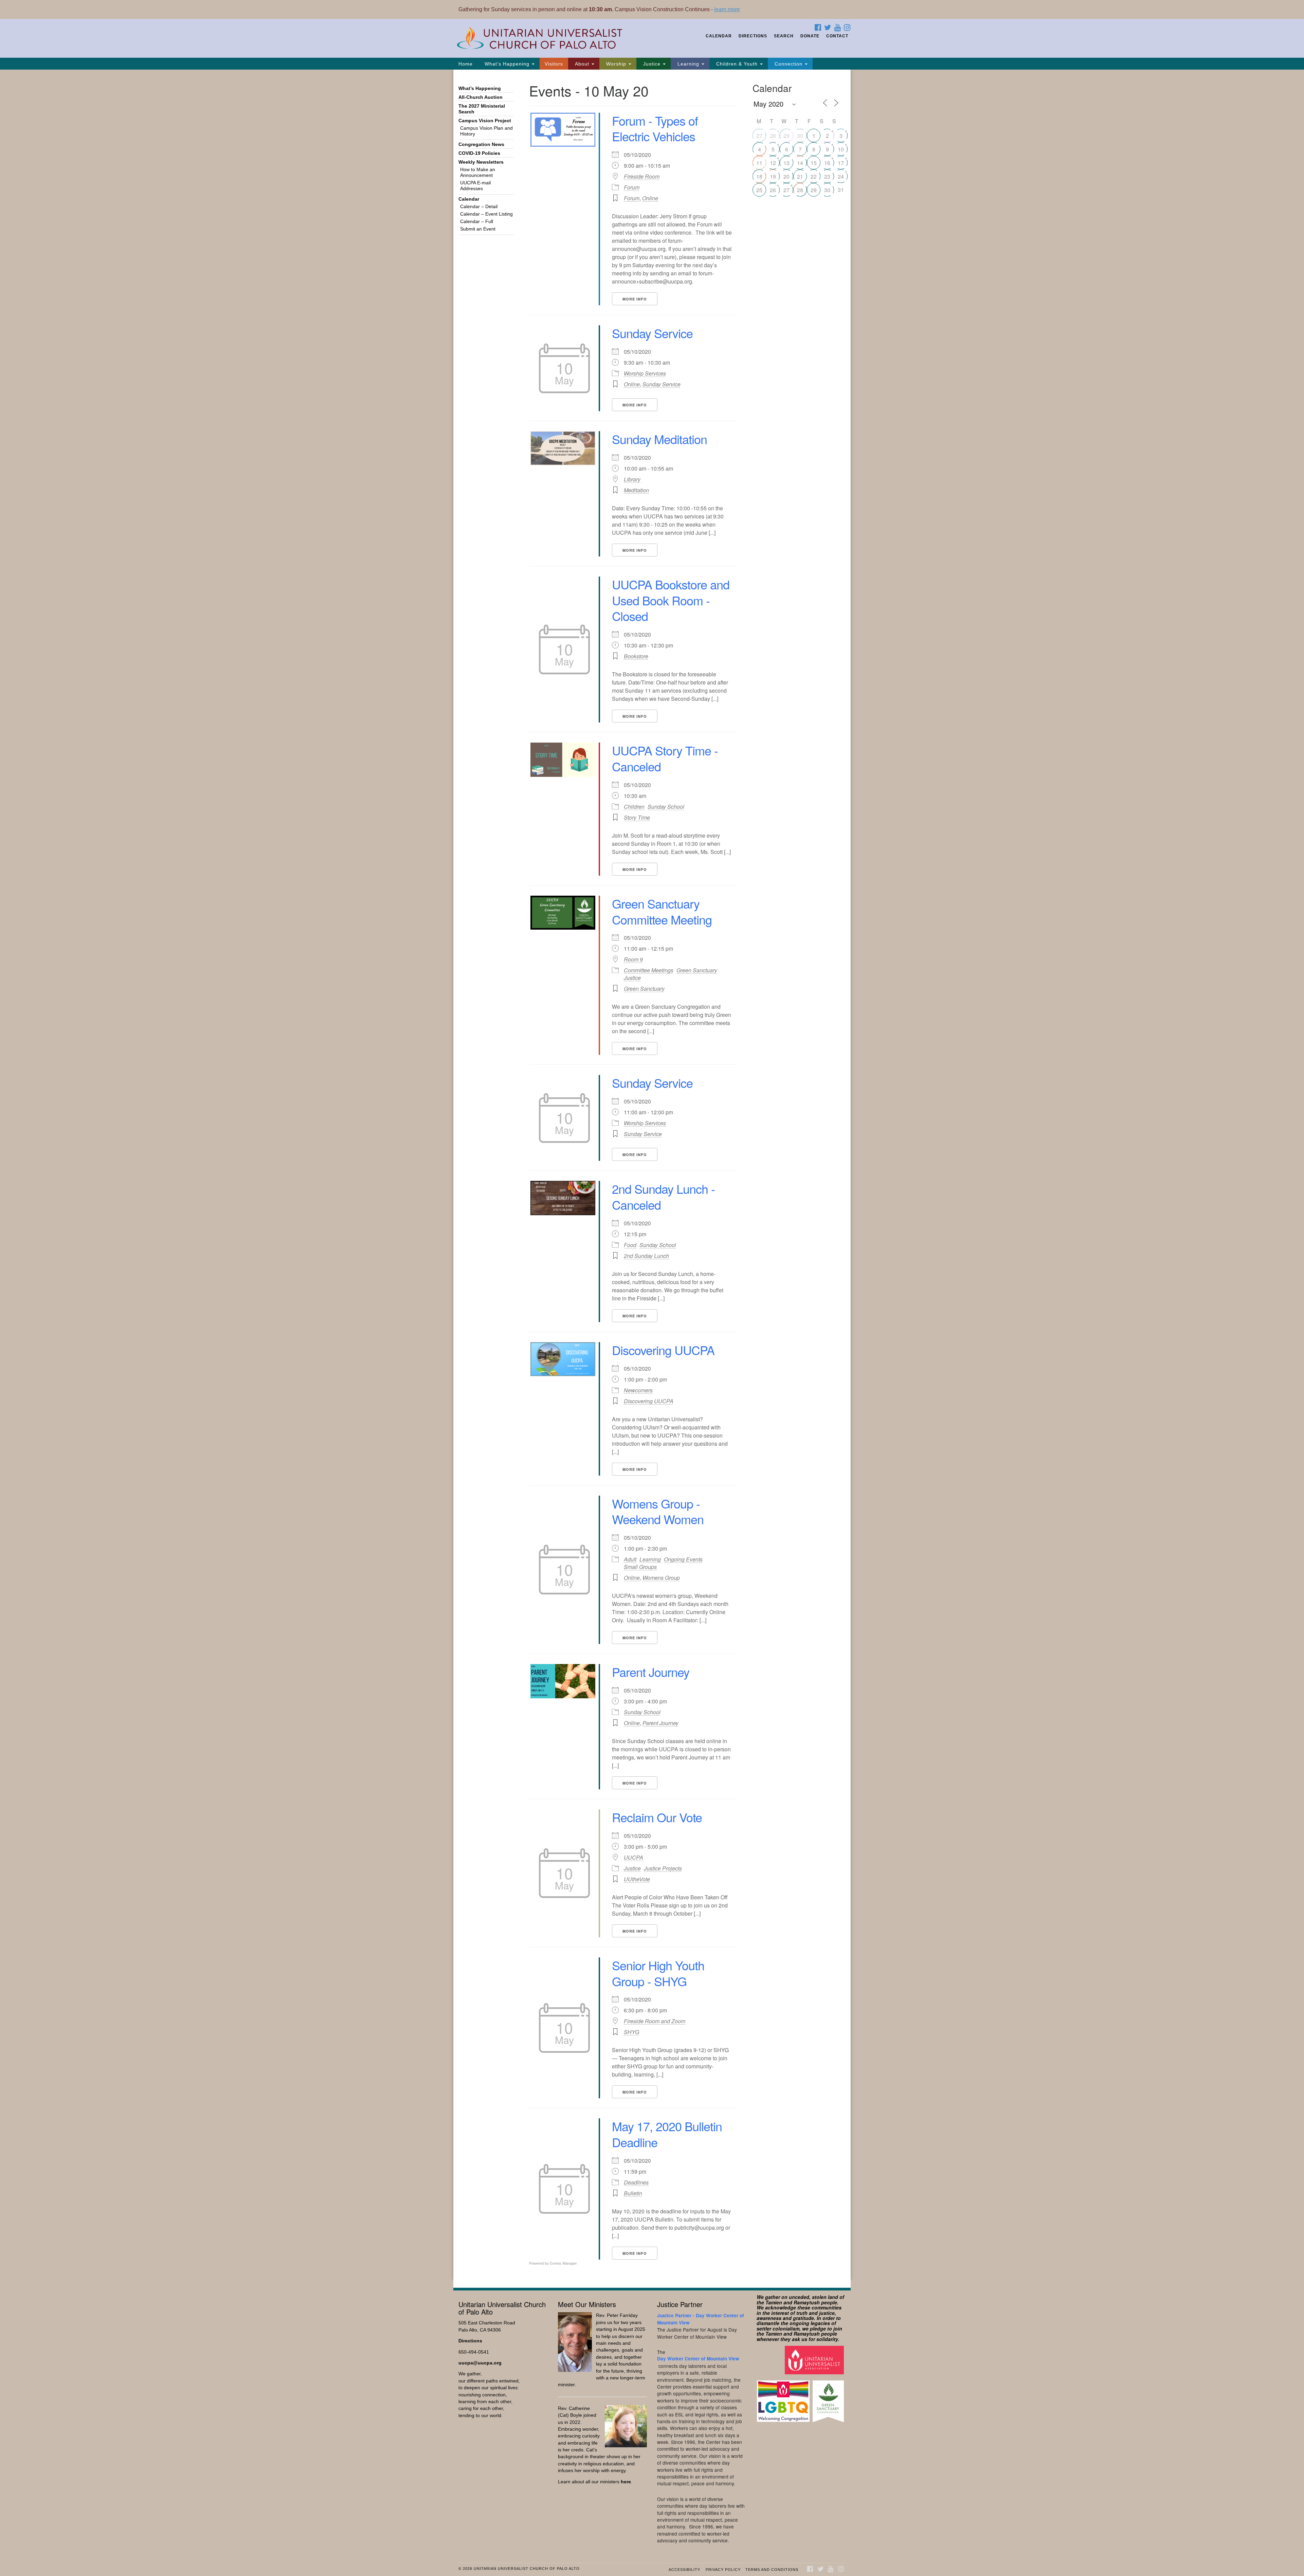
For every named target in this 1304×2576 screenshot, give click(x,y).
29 (786, 136)
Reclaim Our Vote (657, 1817)
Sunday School (666, 807)
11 (759, 163)
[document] (652, 1175)
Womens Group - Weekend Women (658, 1511)
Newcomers (638, 1390)
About (582, 64)
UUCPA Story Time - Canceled (665, 758)
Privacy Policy (723, 2570)
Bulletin (633, 2193)
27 (759, 136)
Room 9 (633, 960)
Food (630, 1245)
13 (786, 163)
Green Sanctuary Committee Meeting (662, 911)
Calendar (719, 36)
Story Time (637, 817)
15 (814, 163)
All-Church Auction (481, 97)
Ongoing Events (683, 1559)
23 (827, 176)
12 (773, 163)
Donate (810, 36)
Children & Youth (737, 64)
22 (814, 176)
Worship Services (645, 373)
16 (827, 163)
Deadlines (636, 2182)
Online (650, 198)
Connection (789, 64)
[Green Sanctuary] (829, 2398)
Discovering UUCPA (663, 1350)
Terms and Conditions (772, 2570)
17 (841, 163)
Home (466, 64)
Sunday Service (652, 333)
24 (841, 176)
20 (786, 176)
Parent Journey (651, 1672)
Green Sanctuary (697, 970)
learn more (727, 9)
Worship (616, 64)
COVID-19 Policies (479, 153)
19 (773, 176)
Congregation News (481, 144)
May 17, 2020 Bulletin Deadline (667, 2134)
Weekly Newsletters (481, 162)
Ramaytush (807, 2302)
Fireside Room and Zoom (655, 2021)
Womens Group (661, 1578)
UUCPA (633, 1858)
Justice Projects (663, 1868)
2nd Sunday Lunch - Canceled (663, 1196)
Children (634, 807)
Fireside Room (642, 177)
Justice (652, 64)
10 (841, 149)
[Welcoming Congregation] (784, 2398)
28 (773, 136)
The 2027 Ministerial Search (482, 109)
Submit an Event (478, 229)
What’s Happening (507, 64)
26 (773, 190)
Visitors (554, 64)
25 (759, 190)
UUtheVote (637, 1879)
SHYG (631, 2032)
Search (784, 36)
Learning (688, 64)
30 (800, 136)
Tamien (774, 2302)
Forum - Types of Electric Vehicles (655, 128)
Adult (630, 1559)
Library (632, 479)
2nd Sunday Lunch (646, 1256)
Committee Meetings (649, 970)
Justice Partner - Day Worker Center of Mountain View (701, 2319)
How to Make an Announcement (478, 172)
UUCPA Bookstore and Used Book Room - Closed (671, 600)
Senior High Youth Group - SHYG (658, 1973)
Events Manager (563, 2263)
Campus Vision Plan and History (486, 131)
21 (800, 176)
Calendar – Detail (479, 207)
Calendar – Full (477, 222)
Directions (753, 36)
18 (759, 176)
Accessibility (684, 2570)
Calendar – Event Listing (486, 214)
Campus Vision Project (485, 121)
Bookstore (636, 656)
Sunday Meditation (659, 439)
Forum (632, 187)
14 (800, 163)
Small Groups (640, 1567)
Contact (837, 36)
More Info (635, 299)
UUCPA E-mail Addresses (475, 186)
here (626, 2482)
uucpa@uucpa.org (480, 2363)
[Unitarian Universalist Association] (815, 2360)
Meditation (636, 490)
